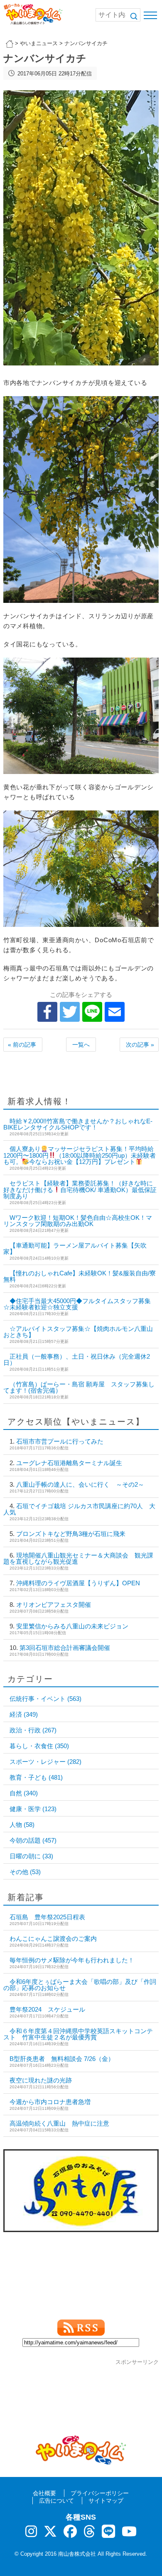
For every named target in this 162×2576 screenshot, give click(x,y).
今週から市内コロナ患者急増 (50, 2102)
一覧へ (81, 1045)
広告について (56, 2501)
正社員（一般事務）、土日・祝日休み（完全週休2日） (77, 1359)
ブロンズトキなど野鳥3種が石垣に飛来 (71, 1534)
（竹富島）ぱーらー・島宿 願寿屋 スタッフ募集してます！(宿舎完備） (79, 1387)
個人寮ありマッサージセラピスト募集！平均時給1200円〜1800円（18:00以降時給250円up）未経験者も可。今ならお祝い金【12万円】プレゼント (80, 1155)
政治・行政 (33, 1730)
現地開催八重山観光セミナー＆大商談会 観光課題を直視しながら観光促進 (78, 1558)
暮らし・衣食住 (39, 1746)
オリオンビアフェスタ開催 (54, 1605)
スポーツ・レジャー (45, 1762)
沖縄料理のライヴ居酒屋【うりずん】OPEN (78, 1583)
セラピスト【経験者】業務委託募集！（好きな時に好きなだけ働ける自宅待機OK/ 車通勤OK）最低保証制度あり (80, 1190)
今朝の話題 (33, 1840)
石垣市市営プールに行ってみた (60, 1441)
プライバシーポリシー (100, 2493)
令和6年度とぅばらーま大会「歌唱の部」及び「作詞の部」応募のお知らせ (80, 1985)
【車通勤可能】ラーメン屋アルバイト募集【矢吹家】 (75, 1248)
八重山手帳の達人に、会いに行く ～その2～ (80, 1484)
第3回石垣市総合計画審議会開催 (65, 1648)
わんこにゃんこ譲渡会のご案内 (53, 1939)
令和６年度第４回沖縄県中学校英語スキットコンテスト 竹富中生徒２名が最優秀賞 (78, 2034)
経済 (24, 1714)
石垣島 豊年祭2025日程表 (47, 1917)
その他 (25, 1872)
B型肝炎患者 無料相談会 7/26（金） (62, 2059)
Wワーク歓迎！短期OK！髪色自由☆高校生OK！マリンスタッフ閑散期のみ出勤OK (78, 1221)
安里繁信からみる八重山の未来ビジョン (72, 1626)
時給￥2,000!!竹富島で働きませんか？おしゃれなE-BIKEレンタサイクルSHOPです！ (78, 1124)
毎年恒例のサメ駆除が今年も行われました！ (72, 1960)
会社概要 (44, 2493)
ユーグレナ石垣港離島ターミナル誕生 (69, 1463)
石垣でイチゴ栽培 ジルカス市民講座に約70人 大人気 (79, 1509)
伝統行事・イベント (45, 1699)
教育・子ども (36, 1777)
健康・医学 (33, 1809)
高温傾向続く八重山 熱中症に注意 (59, 2123)
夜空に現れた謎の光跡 (41, 2080)
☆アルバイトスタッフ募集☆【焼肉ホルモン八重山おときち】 (78, 1332)
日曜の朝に (31, 1856)
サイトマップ (106, 2501)
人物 (22, 1825)
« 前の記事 (22, 1045)
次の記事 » (140, 1045)
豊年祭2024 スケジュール (47, 2009)
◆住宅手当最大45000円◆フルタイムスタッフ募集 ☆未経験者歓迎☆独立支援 (77, 1304)
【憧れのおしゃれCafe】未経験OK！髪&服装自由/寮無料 (80, 1276)
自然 (24, 1793)
